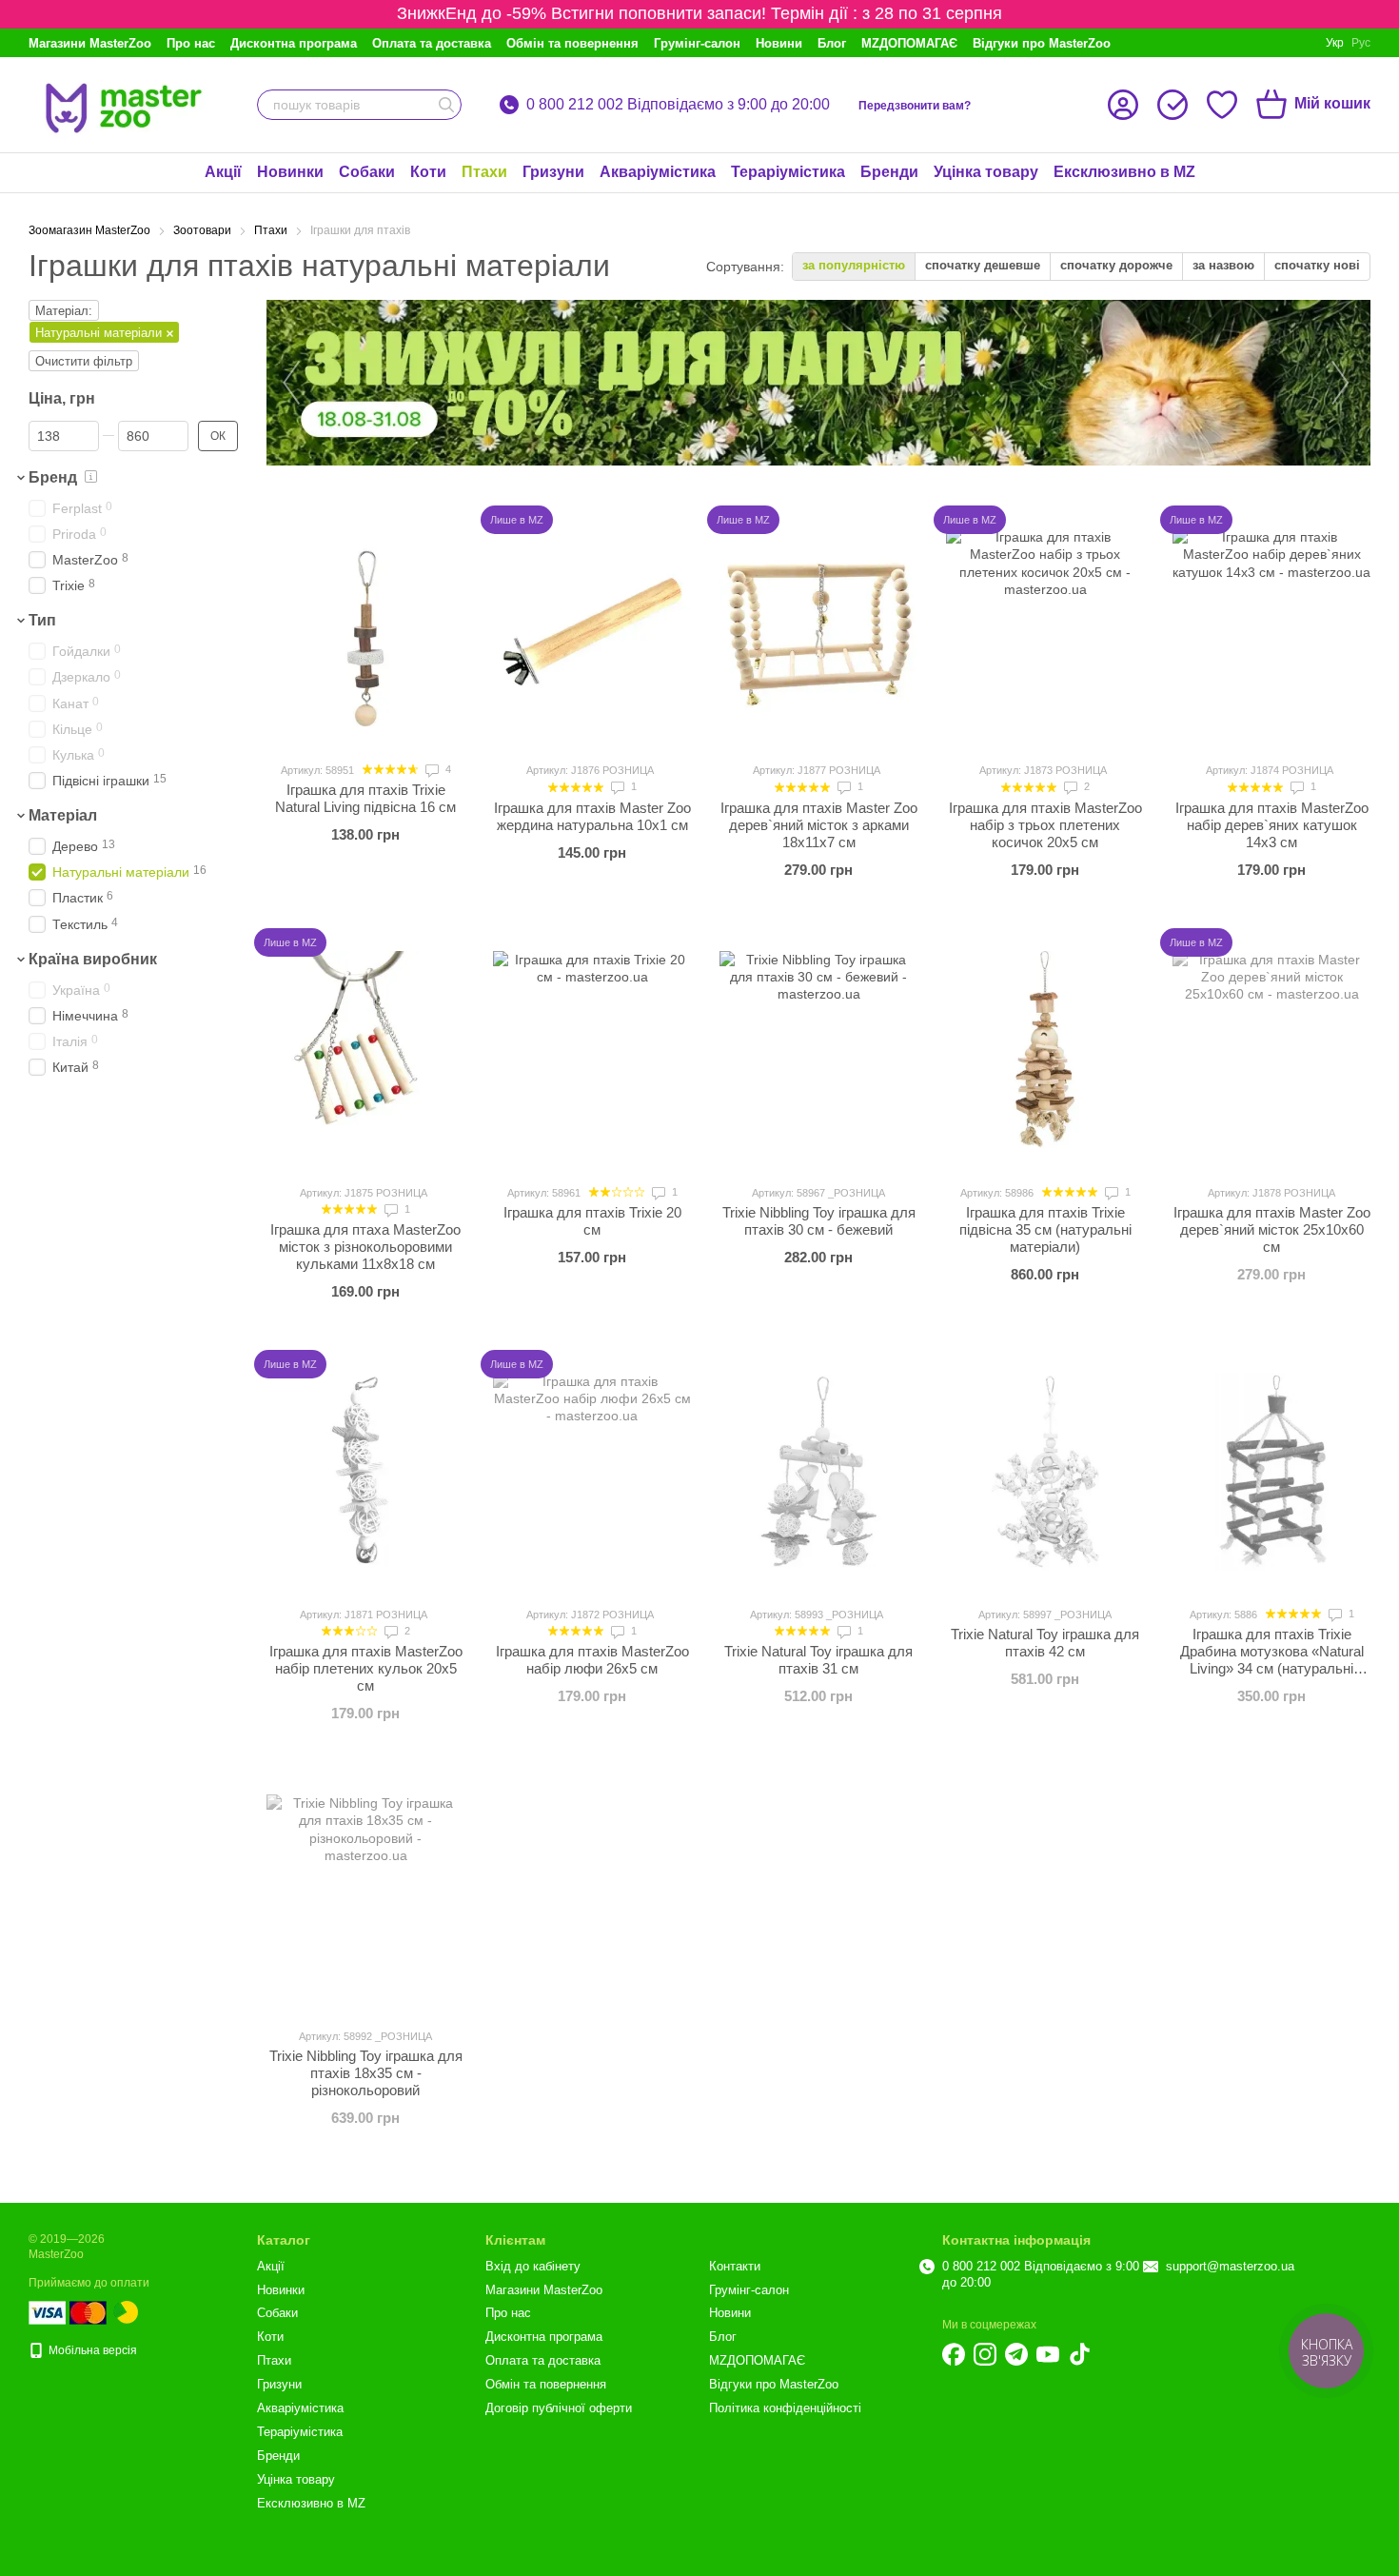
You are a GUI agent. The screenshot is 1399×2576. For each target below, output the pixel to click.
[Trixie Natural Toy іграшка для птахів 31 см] (818, 1472)
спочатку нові (1317, 265)
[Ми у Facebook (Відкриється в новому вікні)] (954, 2354)
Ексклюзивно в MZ (1124, 172)
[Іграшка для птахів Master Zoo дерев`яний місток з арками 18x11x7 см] (818, 627)
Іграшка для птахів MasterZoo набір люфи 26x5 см (592, 1660)
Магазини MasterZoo (90, 43)
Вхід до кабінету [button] (533, 2266)
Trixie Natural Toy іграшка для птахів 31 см (818, 1660)
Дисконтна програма (294, 43)
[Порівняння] (1172, 105)
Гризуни (553, 172)
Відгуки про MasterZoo (1042, 43)
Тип (42, 621)
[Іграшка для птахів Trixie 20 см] (592, 1050)
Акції (223, 172)
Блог (832, 43)
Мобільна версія (91, 2350)
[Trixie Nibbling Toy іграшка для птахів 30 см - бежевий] (818, 1050)
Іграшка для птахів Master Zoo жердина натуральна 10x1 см (592, 816)
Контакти (735, 2266)
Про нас (191, 43)
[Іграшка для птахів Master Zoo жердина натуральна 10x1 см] (592, 627)
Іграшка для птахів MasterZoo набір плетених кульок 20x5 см (366, 1668)
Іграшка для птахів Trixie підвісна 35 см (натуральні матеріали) (1045, 1229)
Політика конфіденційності (785, 2408)
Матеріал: (64, 311)
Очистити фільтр (84, 361)
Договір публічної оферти (559, 2408)
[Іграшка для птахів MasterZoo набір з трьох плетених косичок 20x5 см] (1045, 627)
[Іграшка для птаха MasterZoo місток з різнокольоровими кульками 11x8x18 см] (365, 1050)
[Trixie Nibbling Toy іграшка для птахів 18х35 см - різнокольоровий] (365, 1893)
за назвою (1223, 265)
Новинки (290, 172)
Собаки (367, 172)
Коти (428, 172)
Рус (1361, 43)
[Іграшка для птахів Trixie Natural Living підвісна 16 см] (365, 627)
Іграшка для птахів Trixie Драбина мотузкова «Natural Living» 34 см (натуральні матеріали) (1272, 1660)
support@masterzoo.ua (1230, 2266)
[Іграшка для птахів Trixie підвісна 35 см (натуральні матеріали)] (1045, 1050)
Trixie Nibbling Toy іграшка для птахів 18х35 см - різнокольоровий (366, 2073)
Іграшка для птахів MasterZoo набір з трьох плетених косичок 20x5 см (1045, 825)
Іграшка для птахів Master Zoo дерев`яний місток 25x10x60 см (1272, 1229)
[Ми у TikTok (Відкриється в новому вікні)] (1079, 2354)
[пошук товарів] (446, 105)
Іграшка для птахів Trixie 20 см (592, 1221)
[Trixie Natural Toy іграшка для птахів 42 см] (1045, 1472)
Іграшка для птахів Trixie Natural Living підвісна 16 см (365, 798)
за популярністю (854, 265)
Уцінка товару (986, 172)
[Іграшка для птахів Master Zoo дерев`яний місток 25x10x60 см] (1271, 1050)
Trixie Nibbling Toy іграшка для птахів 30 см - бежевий (819, 1221)
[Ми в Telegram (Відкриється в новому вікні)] (1016, 2354)
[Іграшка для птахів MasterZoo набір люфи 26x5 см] (592, 1472)
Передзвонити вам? (915, 106)
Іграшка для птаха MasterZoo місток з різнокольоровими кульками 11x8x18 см (365, 1247)
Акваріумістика (658, 172)
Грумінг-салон (697, 43)
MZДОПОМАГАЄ (909, 43)
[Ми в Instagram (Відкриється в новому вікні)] (985, 2354)
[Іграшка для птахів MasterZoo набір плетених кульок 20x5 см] (365, 1472)
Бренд (53, 477)
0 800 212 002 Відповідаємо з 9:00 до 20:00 (678, 105)
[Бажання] (1222, 105)
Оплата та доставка (432, 43)
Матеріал (63, 815)
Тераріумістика (788, 172)
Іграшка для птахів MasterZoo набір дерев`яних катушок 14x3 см (1272, 825)
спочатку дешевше (983, 265)
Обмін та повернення (572, 43)
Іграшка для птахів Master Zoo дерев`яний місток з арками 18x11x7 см (819, 825)
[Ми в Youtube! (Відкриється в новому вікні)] (1048, 2354)
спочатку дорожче (1116, 265)
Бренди (889, 172)
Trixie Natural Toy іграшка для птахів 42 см (1045, 1643)
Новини (779, 43)
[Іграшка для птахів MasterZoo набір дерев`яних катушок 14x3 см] (1271, 627)
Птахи (484, 172)
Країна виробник (93, 959)
